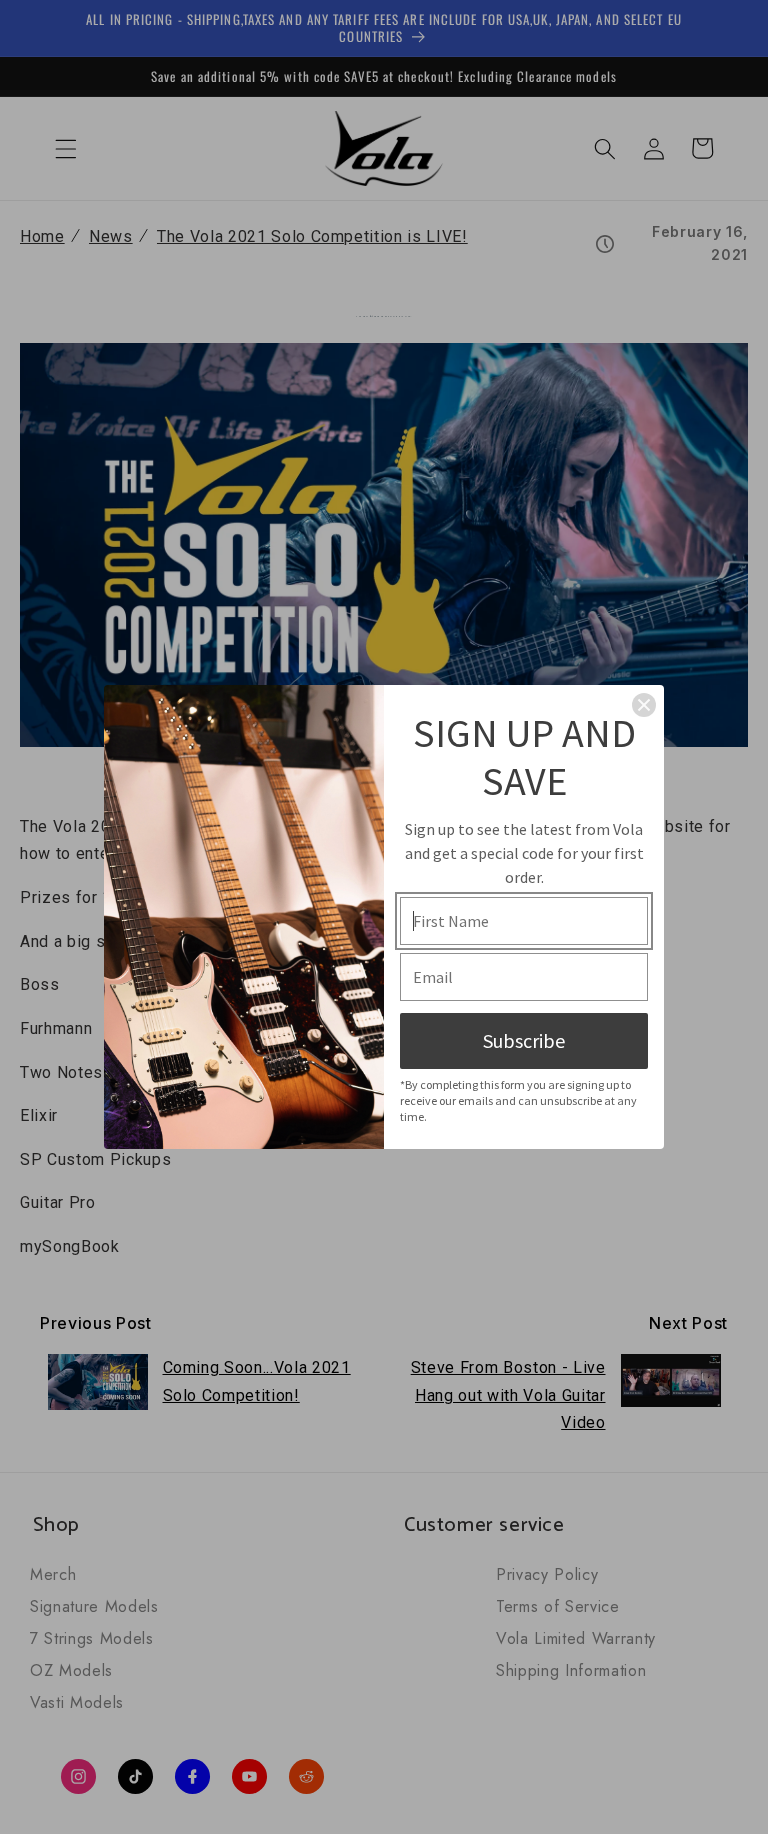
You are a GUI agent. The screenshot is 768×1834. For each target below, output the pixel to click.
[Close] (644, 705)
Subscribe (524, 1040)
